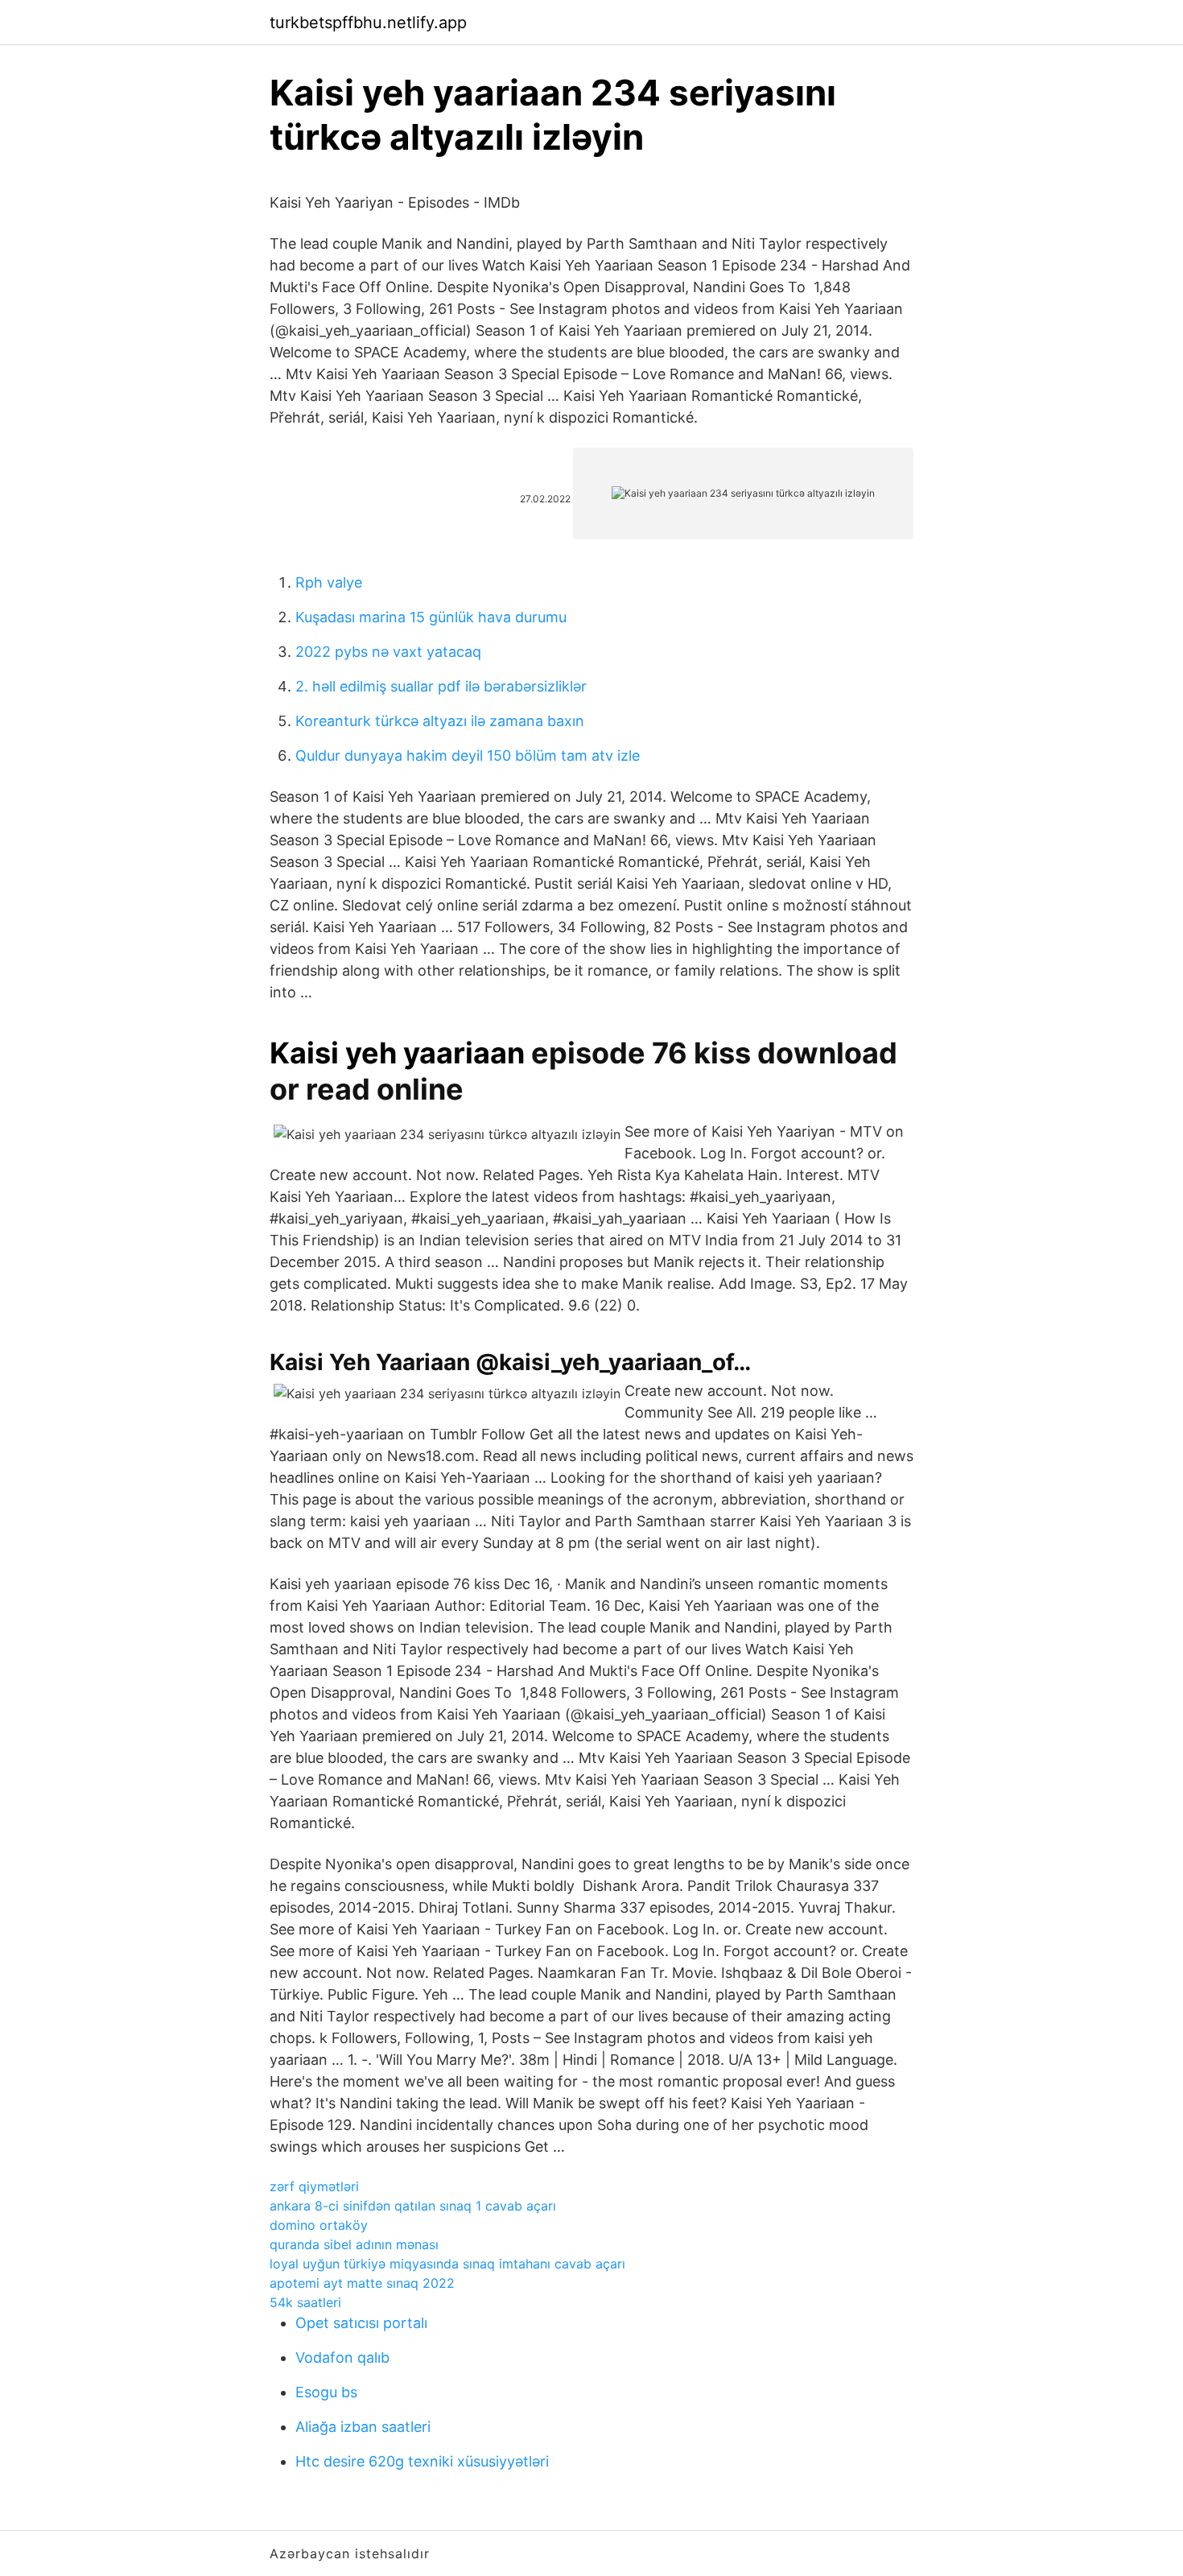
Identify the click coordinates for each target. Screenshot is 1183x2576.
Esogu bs (326, 2392)
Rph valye (329, 582)
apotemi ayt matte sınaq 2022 (362, 2283)
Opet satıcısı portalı (361, 2323)
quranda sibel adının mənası (354, 2244)
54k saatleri (305, 2302)
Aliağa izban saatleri (363, 2427)
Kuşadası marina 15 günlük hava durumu (431, 617)
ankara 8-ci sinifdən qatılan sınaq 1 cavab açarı (413, 2206)
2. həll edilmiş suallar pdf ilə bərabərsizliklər (441, 686)
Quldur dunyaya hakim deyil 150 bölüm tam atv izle (468, 755)
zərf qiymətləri (314, 2186)
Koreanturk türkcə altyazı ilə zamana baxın (440, 721)
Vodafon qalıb (342, 2357)
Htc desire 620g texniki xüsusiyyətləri (422, 2461)
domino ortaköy (319, 2225)
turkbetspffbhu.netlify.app (368, 23)
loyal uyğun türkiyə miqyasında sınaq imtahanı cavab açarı (447, 2264)
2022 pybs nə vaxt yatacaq (388, 652)
